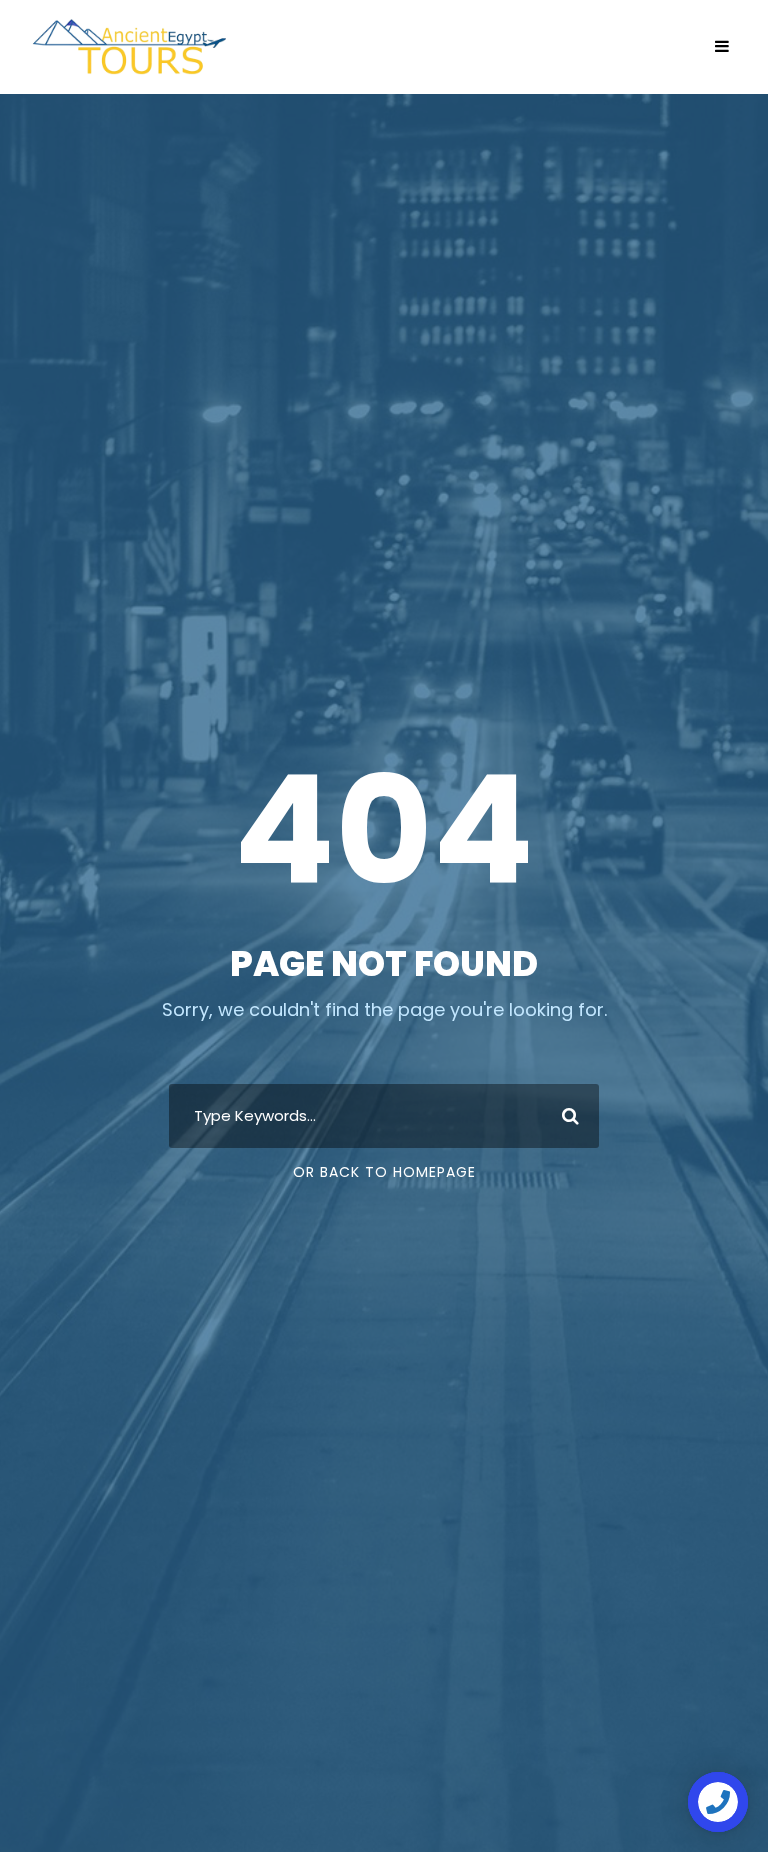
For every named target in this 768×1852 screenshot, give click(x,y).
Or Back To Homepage (384, 1172)
